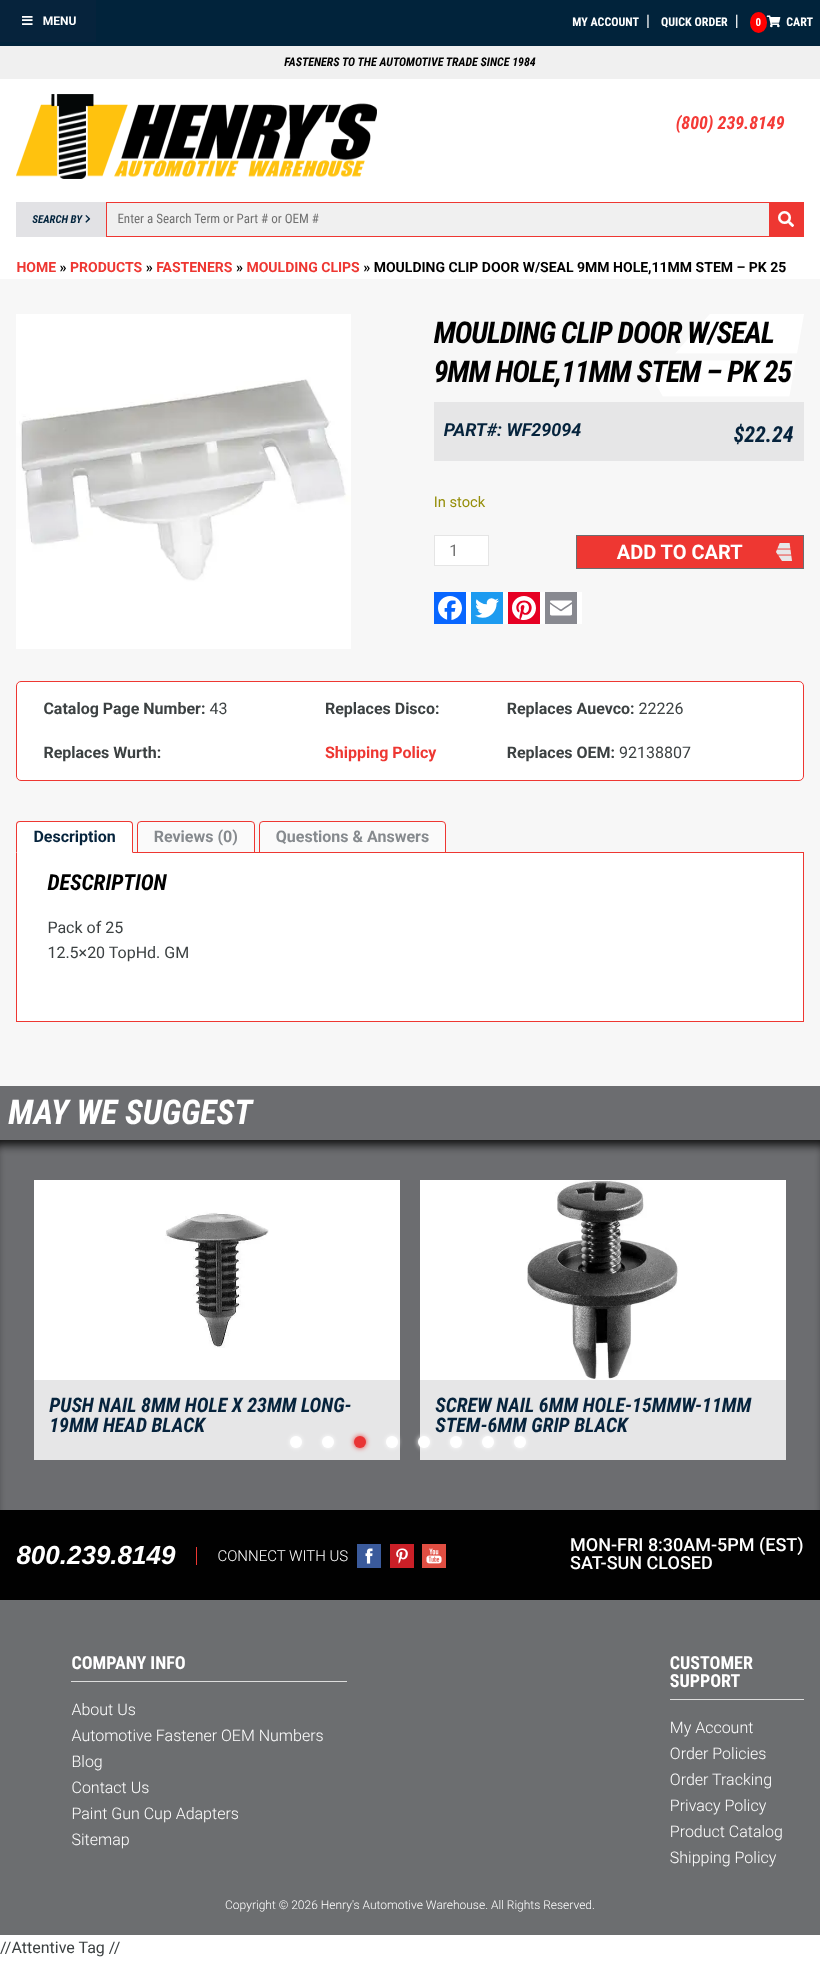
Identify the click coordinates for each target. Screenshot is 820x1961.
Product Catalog (726, 1831)
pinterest (402, 1556)
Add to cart (680, 552)
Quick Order (694, 22)
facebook (369, 1556)
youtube (434, 1556)
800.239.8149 (95, 1555)
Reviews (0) (196, 836)
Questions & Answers (352, 836)
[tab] (74, 837)
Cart (784, 22)
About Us (103, 1709)
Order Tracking (721, 1779)
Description (74, 836)
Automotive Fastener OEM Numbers (197, 1735)
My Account (605, 22)
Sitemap (100, 1839)
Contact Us (110, 1787)
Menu (60, 21)
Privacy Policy (718, 1805)
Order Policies (718, 1753)
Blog (86, 1761)
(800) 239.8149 (730, 123)
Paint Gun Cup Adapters (154, 1813)
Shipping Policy (723, 1857)
